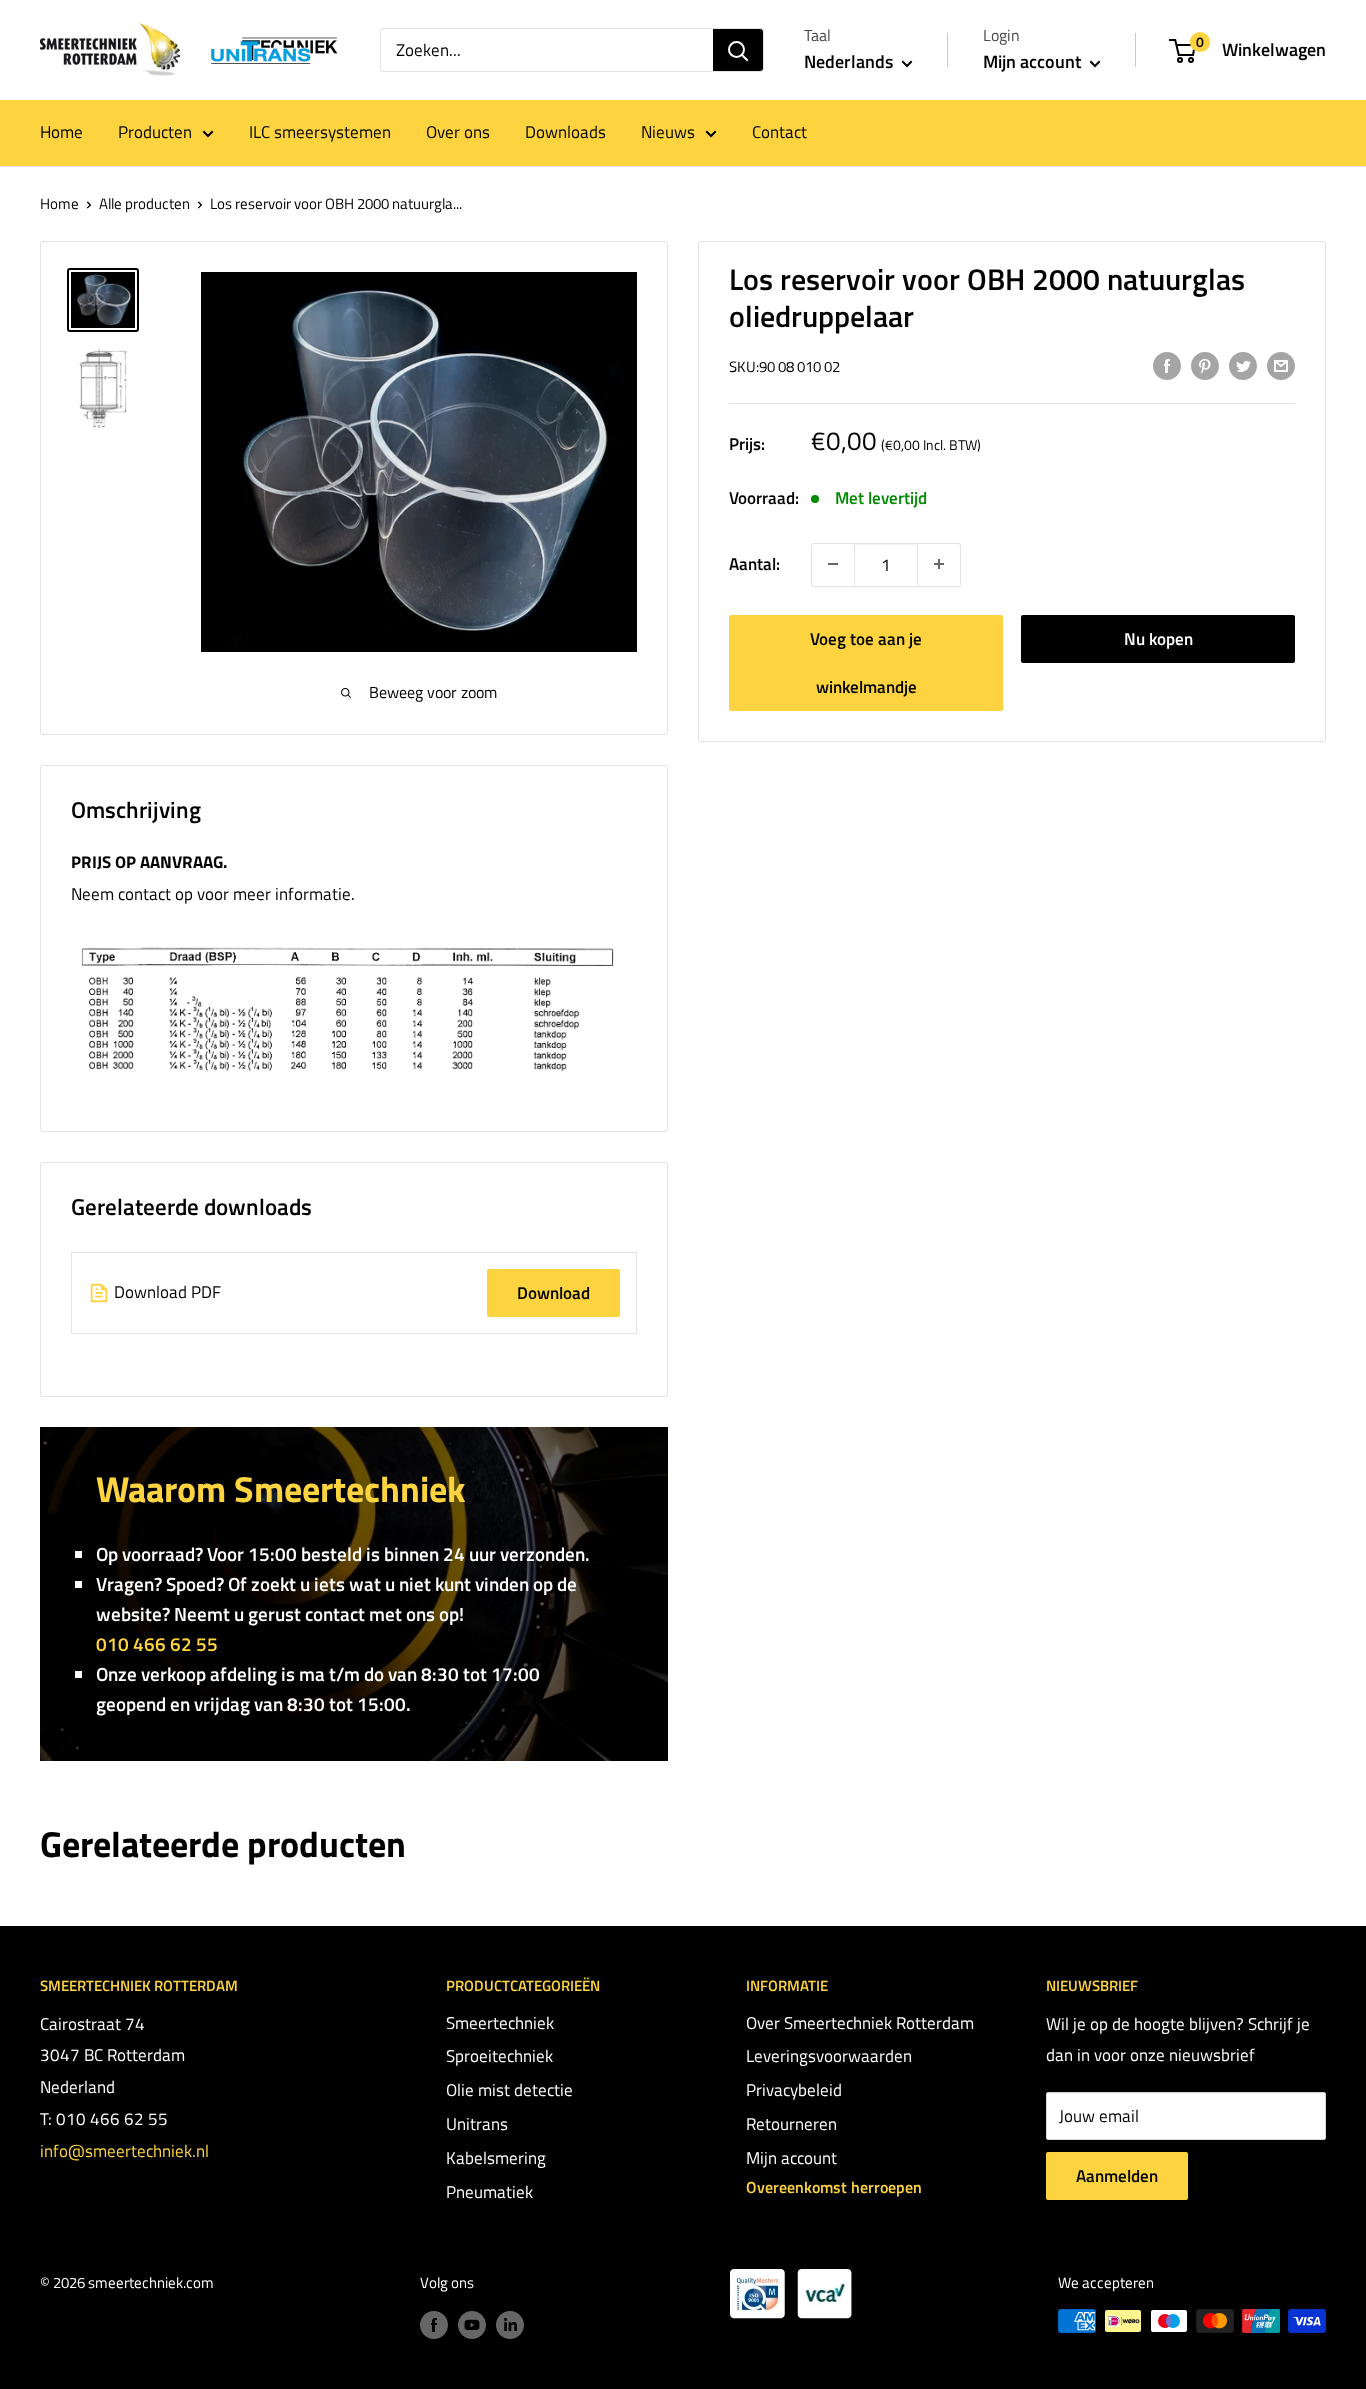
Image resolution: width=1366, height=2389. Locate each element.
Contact (779, 132)
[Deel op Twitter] (1243, 365)
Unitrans (477, 2124)
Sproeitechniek (499, 2056)
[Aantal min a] (939, 564)
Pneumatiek (489, 2192)
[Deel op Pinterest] (1205, 365)
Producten (155, 132)
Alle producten (144, 203)
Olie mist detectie (509, 2090)
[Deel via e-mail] (1281, 365)
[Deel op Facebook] (1167, 365)
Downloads (565, 132)
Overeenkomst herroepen (834, 2187)
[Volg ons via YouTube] (472, 2323)
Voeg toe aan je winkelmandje (866, 662)
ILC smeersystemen (320, 132)
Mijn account (1034, 61)
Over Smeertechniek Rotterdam (860, 2023)
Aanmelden (1117, 2176)
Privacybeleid (794, 2090)
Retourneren (791, 2124)
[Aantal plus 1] (833, 564)
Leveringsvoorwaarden (829, 2056)
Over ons (458, 132)
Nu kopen (1158, 638)
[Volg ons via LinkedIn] (510, 2323)
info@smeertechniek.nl (124, 2151)
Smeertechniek (500, 2023)
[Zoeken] (738, 50)
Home (61, 132)
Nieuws (668, 132)
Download (553, 1293)
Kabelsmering (496, 2158)
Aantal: (754, 564)
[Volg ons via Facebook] (434, 2323)
